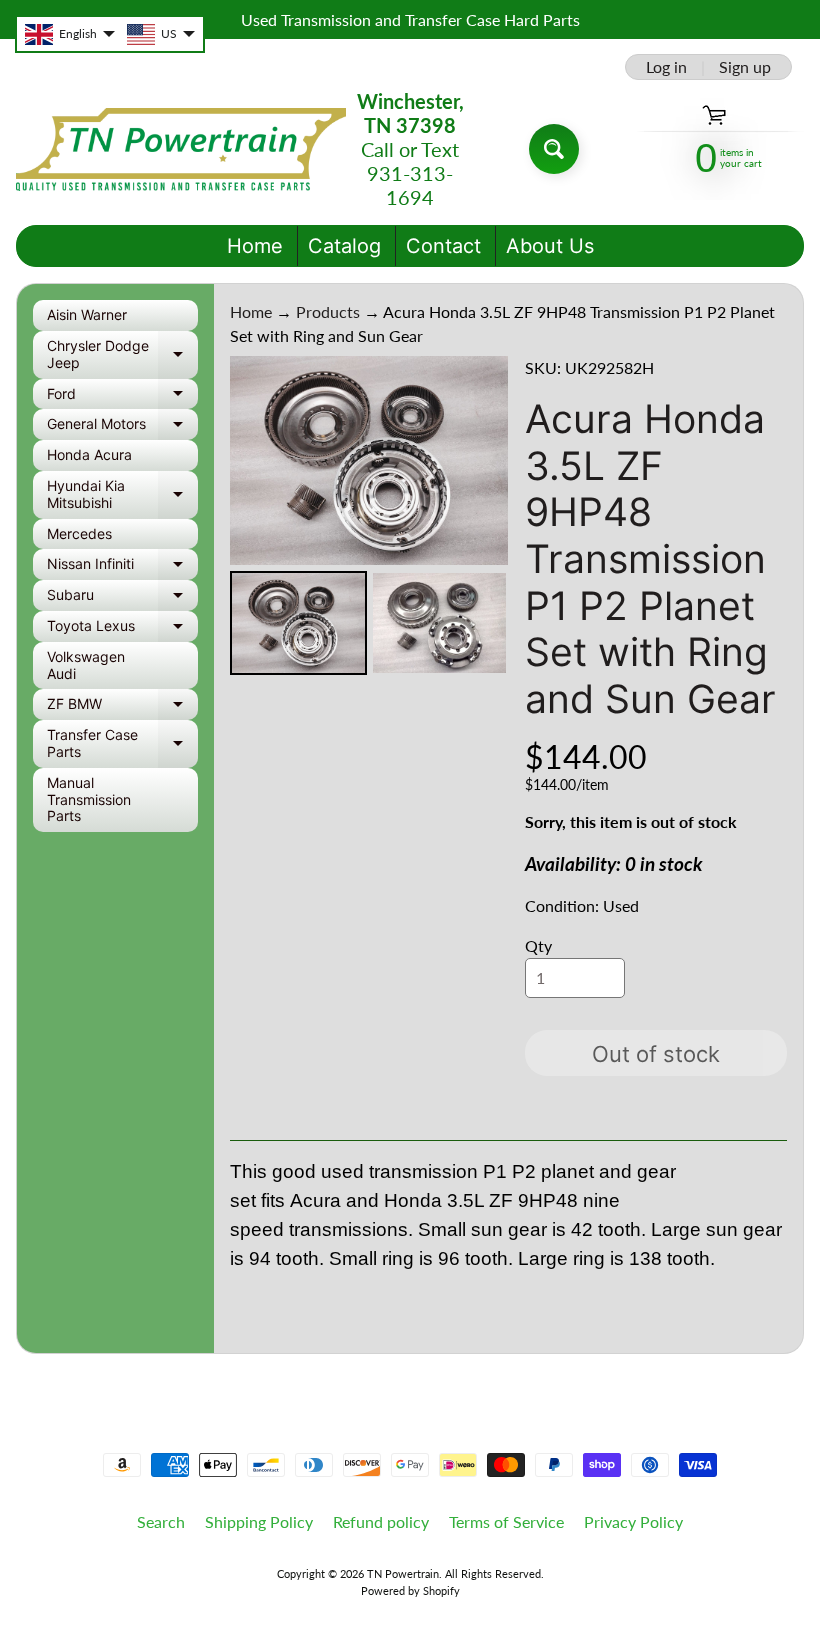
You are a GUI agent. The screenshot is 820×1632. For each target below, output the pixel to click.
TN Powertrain (403, 1573)
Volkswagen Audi (86, 665)
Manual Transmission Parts (89, 799)
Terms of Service (506, 1521)
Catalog (344, 246)
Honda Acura (89, 454)
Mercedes (79, 533)
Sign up (745, 67)
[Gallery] (369, 518)
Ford (122, 397)
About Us (550, 246)
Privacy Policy (633, 1521)
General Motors (122, 427)
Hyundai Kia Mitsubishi (122, 495)
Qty (538, 945)
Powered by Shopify (410, 1590)
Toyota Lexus (122, 629)
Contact (443, 246)
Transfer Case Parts (122, 744)
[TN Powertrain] (181, 149)
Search (161, 1521)
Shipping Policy (259, 1521)
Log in (666, 67)
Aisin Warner (87, 314)
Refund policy (381, 1521)
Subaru (122, 598)
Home (255, 246)
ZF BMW (122, 707)
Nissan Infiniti (122, 567)
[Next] (479, 461)
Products (328, 311)
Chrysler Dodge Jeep (122, 355)
